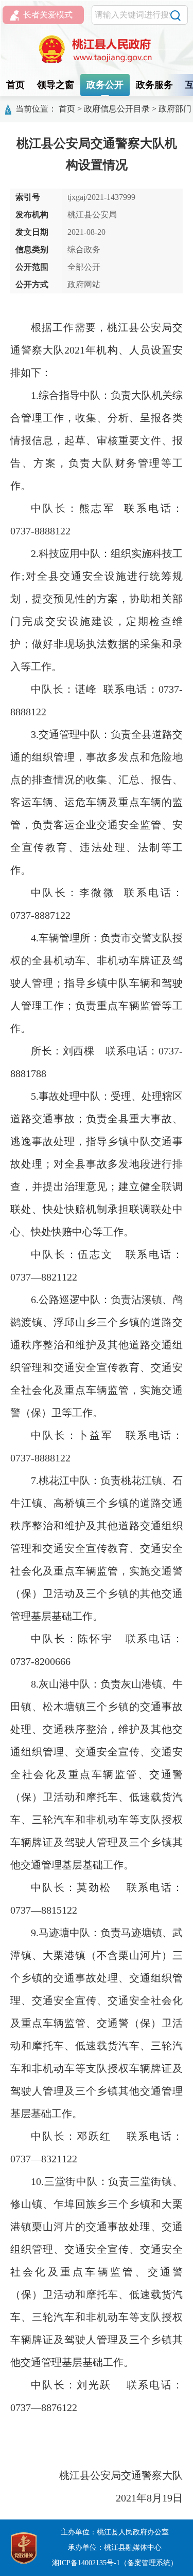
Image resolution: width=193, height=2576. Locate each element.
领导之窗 (56, 85)
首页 (15, 85)
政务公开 (105, 85)
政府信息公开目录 (117, 109)
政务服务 (154, 85)
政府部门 (175, 109)
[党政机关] (24, 2547)
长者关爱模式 (48, 15)
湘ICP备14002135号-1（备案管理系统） (115, 2563)
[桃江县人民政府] (97, 49)
